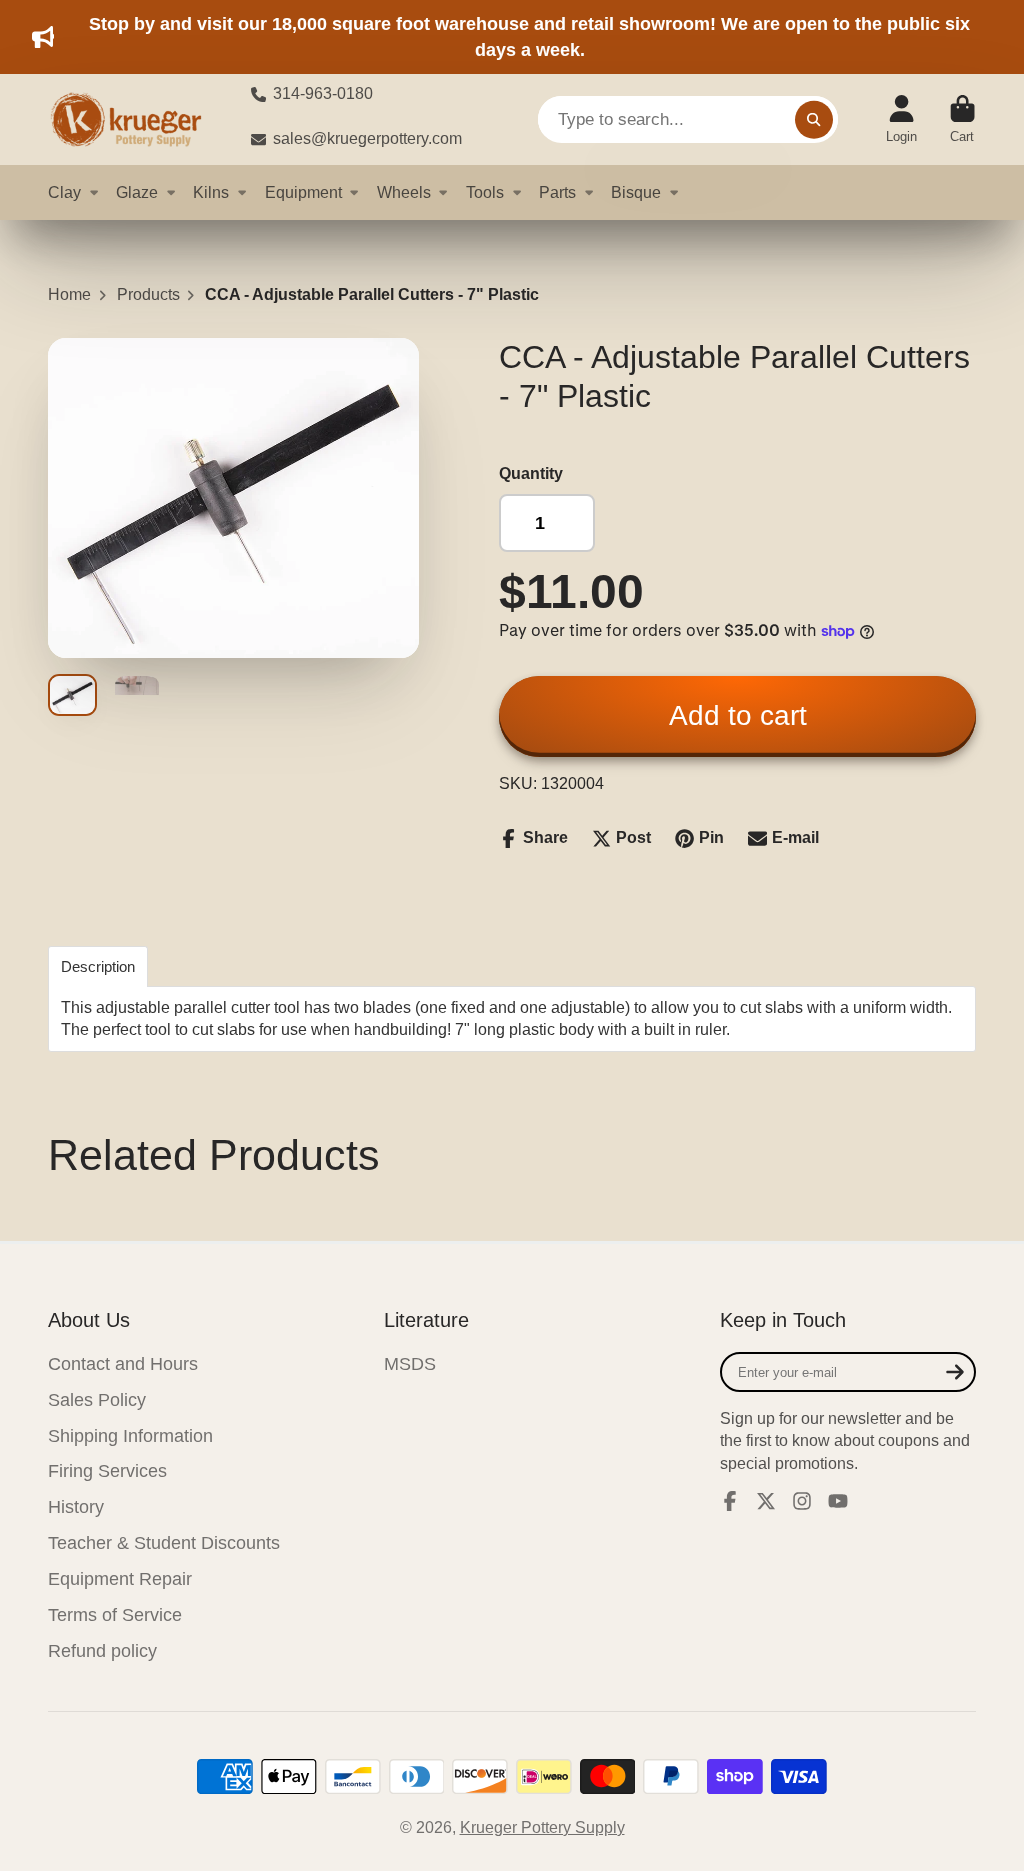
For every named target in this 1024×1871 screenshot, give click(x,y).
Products (148, 294)
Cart (962, 120)
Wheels (404, 192)
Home (69, 294)
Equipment (303, 192)
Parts (557, 192)
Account (901, 120)
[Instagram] (802, 1501)
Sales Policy (97, 1400)
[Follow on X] (766, 1501)
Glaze (137, 192)
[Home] (133, 119)
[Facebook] (730, 1501)
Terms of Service (115, 1615)
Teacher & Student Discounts (164, 1543)
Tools (485, 192)
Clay (64, 192)
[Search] (814, 120)
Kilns (211, 192)
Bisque (636, 192)
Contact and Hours (123, 1364)
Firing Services (107, 1471)
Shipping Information (130, 1436)
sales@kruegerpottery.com (367, 138)
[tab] (98, 966)
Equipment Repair (120, 1579)
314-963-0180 (323, 93)
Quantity (531, 473)
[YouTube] (838, 1501)
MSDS (410, 1364)
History (76, 1507)
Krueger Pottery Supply (542, 1827)
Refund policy (102, 1651)
